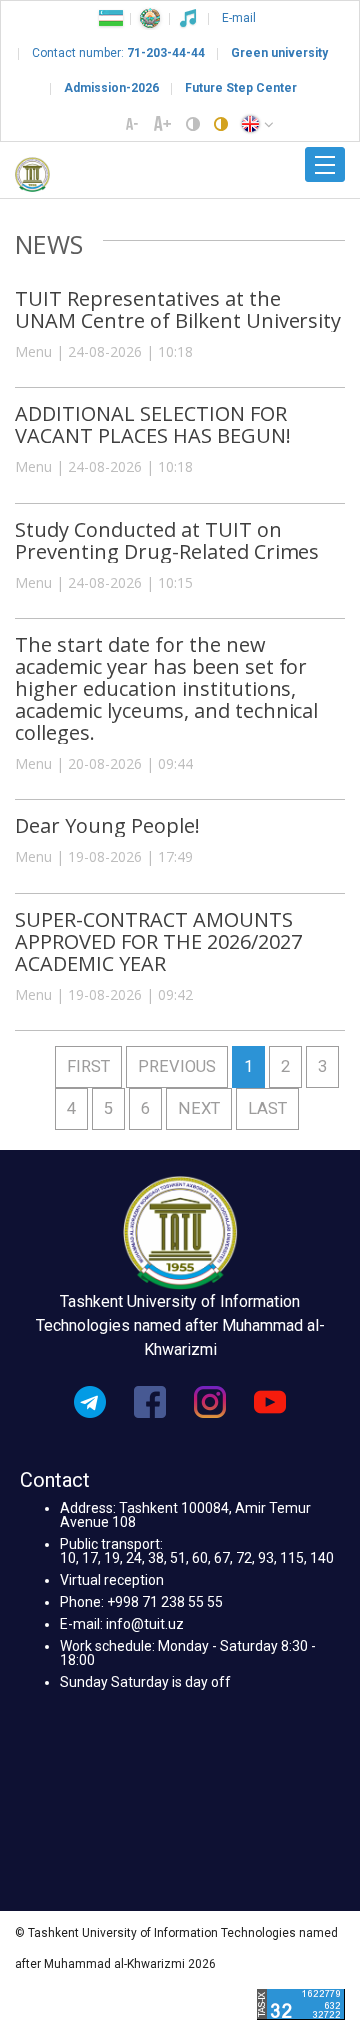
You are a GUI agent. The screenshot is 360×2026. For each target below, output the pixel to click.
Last (267, 1108)
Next (199, 1108)
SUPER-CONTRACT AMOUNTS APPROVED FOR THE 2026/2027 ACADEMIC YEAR (158, 941)
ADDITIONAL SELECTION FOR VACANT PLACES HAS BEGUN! (153, 424)
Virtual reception (112, 1580)
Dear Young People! (107, 825)
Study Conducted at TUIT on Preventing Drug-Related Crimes (167, 540)
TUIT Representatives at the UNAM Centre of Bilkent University (178, 309)
